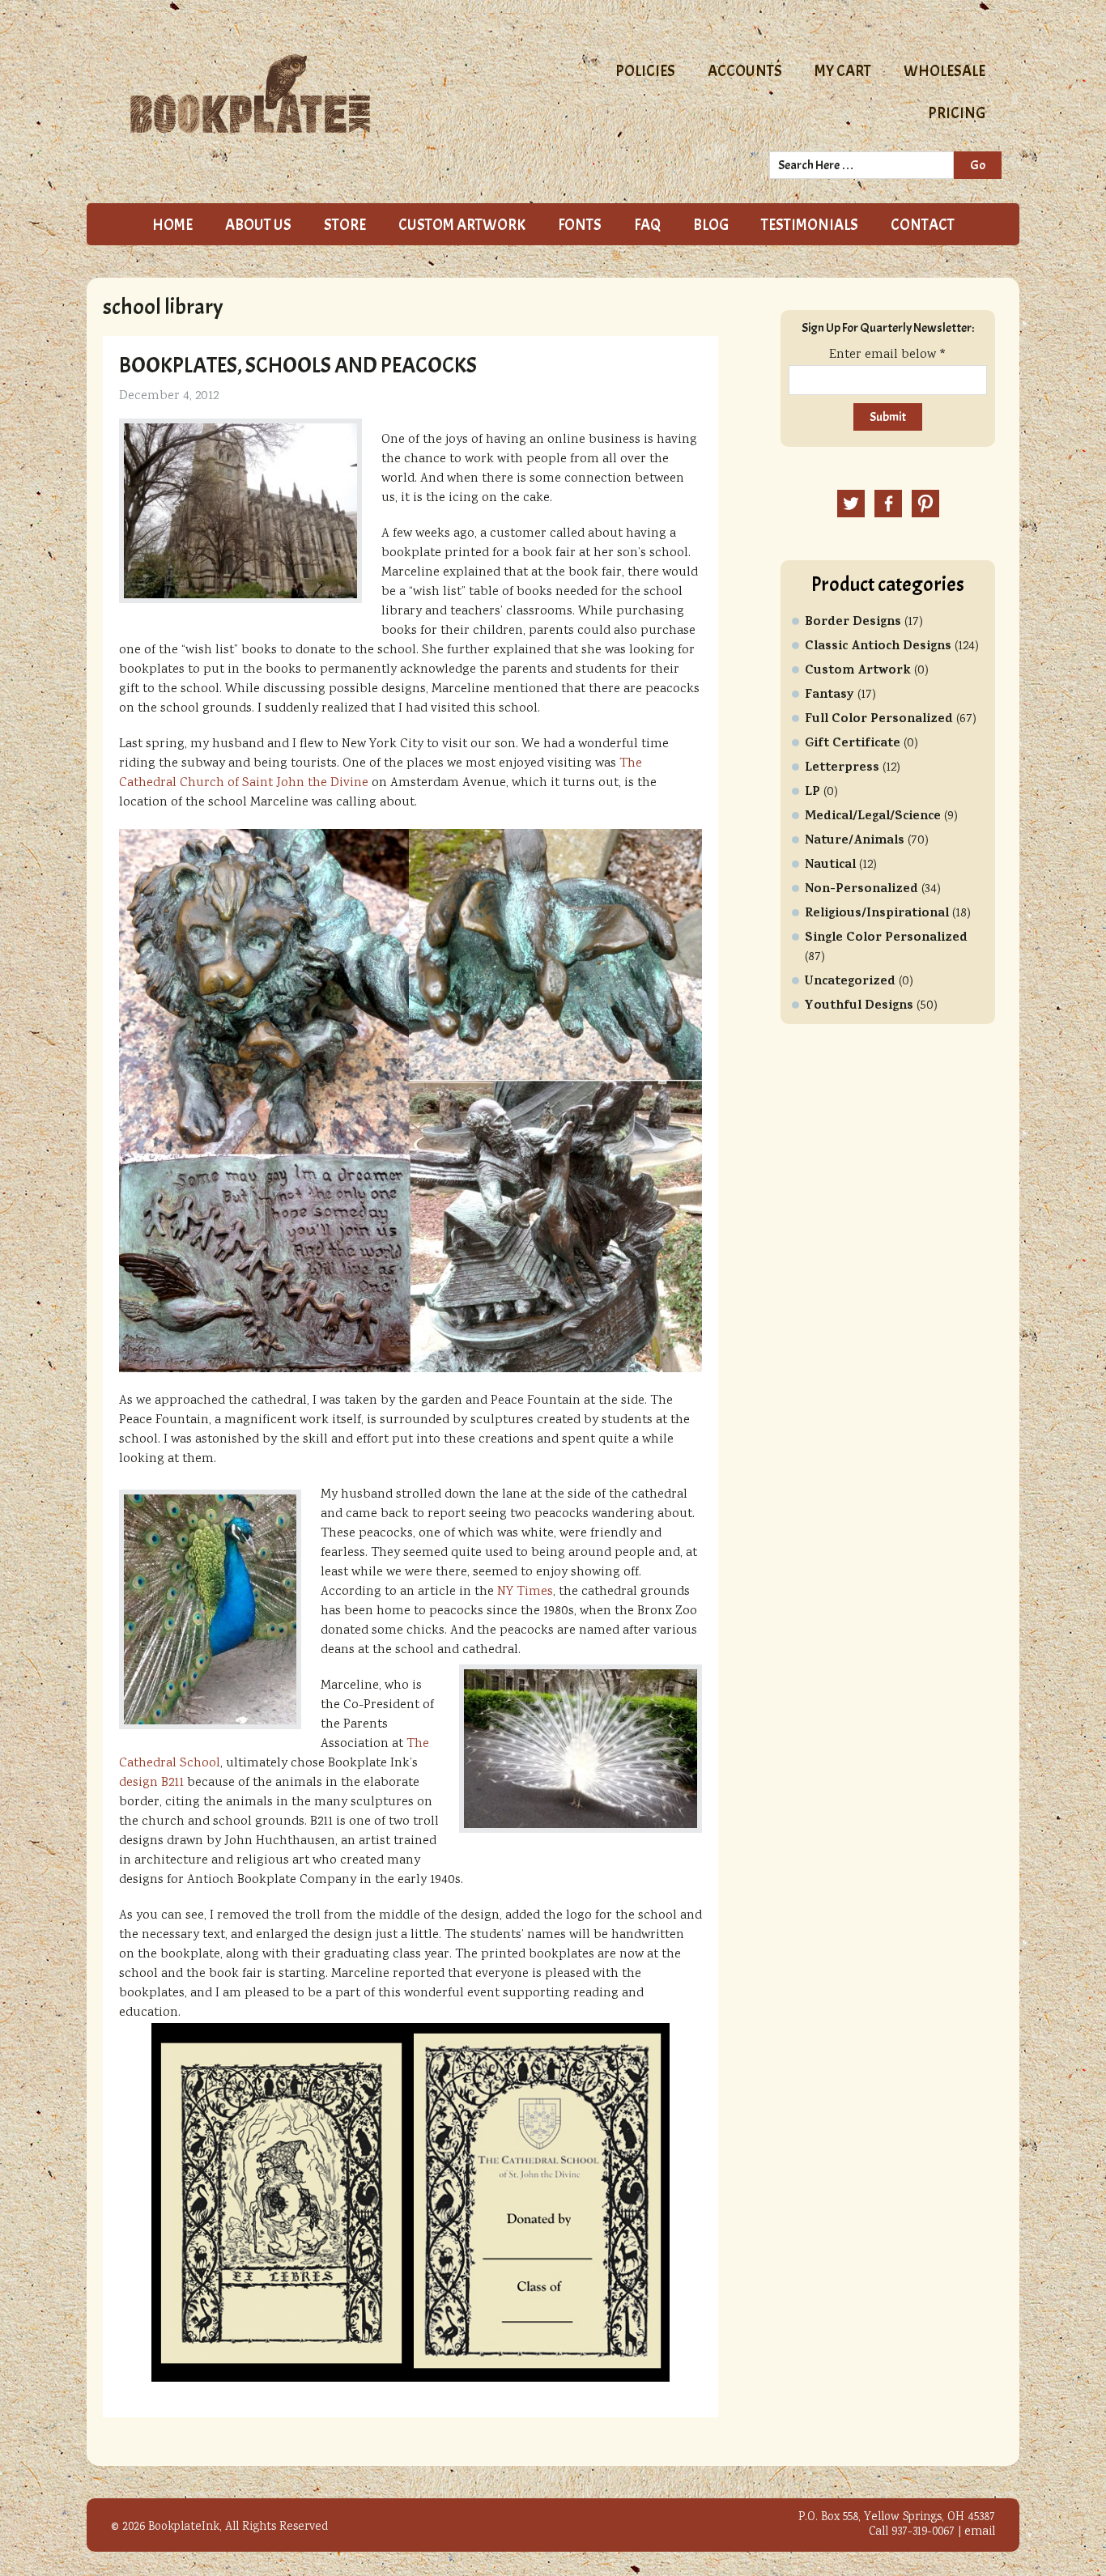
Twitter (851, 504)
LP (812, 793)
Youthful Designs (859, 1006)
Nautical (830, 865)
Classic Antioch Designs (878, 647)
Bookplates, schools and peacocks (298, 365)
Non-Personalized (861, 890)
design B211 (151, 1783)
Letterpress (842, 768)
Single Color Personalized (886, 938)
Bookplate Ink (311, 94)
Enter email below (888, 355)
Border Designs (853, 623)
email (980, 2532)
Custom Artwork (858, 671)
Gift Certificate (853, 744)
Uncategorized (850, 982)
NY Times (525, 1592)
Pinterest (925, 504)
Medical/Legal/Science (873, 817)
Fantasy (829, 695)
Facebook (888, 504)
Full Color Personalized (879, 720)
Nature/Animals (855, 841)
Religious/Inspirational (877, 914)
